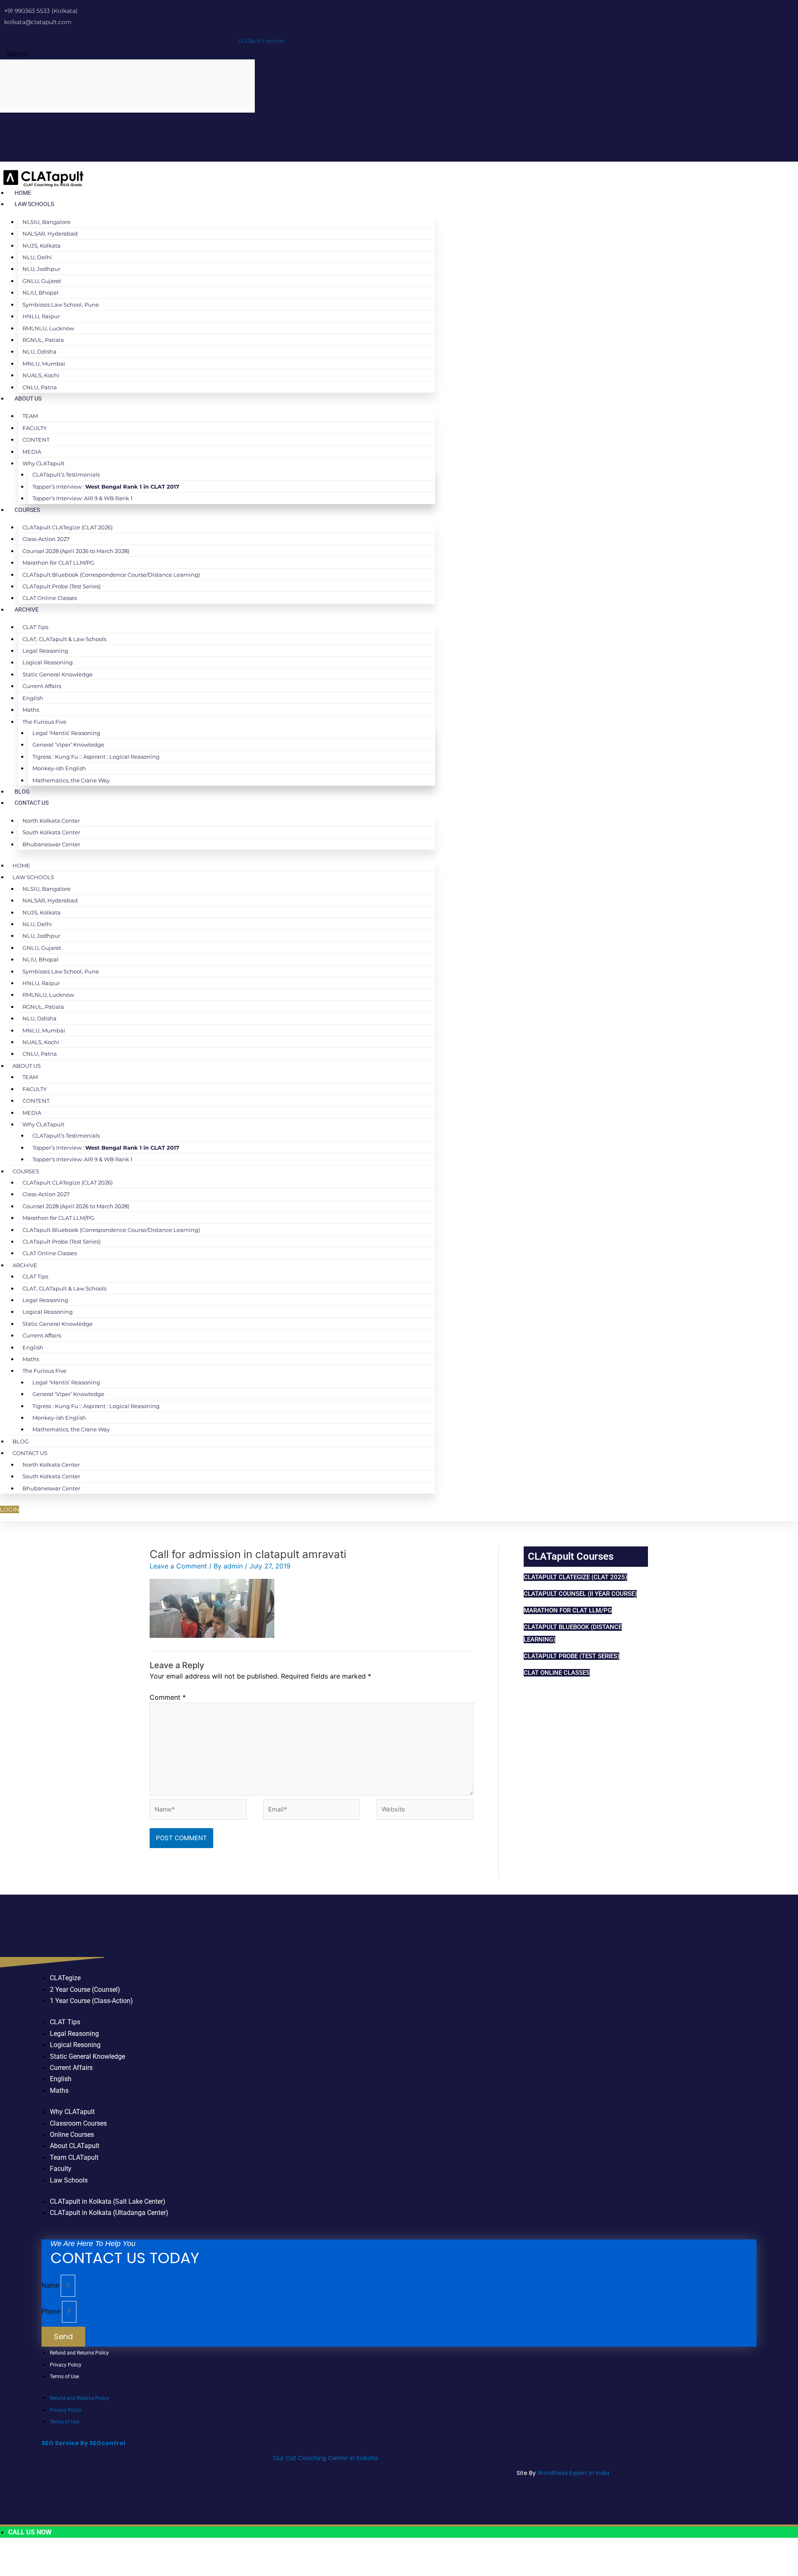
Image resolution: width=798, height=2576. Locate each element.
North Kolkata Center (51, 821)
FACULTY (34, 428)
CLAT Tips (35, 627)
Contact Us (32, 803)
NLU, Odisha (39, 351)
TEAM (30, 416)
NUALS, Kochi (41, 375)
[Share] (66, 2556)
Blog (22, 791)
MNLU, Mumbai (44, 364)
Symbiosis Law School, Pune (61, 305)
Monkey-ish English (59, 768)
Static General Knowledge (58, 674)
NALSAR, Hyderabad (50, 234)
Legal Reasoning (45, 651)
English (33, 698)
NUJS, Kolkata (42, 246)
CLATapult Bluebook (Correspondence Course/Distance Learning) (111, 575)
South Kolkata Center (51, 832)
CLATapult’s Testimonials (66, 474)
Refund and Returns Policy (79, 2353)
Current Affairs (42, 686)
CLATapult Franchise (261, 41)
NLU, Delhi (37, 257)
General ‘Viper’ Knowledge (68, 745)
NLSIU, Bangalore (47, 222)
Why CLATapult (43, 463)
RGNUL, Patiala (43, 340)
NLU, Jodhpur (41, 269)
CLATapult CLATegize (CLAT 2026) (68, 527)
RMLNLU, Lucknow (48, 328)
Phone (52, 2312)
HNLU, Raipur (41, 316)
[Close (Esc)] (94, 2556)
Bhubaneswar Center (51, 844)
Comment (168, 1697)
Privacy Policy (66, 2365)
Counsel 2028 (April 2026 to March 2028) (76, 551)
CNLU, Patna (40, 387)
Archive (27, 610)
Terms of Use (64, 2377)
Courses (27, 510)
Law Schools (34, 204)
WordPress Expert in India (573, 2473)
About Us (28, 398)
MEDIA (32, 452)
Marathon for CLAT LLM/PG (58, 563)
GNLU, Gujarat (42, 281)
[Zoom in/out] (12, 2556)
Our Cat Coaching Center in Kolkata (325, 2458)
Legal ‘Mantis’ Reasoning (66, 733)
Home (23, 193)
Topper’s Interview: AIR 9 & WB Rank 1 (83, 498)
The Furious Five (44, 722)
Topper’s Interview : (106, 487)
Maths (31, 710)
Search (17, 54)
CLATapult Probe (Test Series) (62, 586)
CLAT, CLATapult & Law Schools (64, 639)
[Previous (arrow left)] (12, 2570)
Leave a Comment (178, 1566)
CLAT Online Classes (50, 598)
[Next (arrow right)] (39, 2570)
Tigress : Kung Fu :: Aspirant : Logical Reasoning (96, 757)
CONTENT (36, 440)
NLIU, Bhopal (41, 293)
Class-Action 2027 (46, 539)
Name (51, 2285)
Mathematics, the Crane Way (71, 780)
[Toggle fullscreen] (39, 2556)
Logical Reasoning (48, 662)
